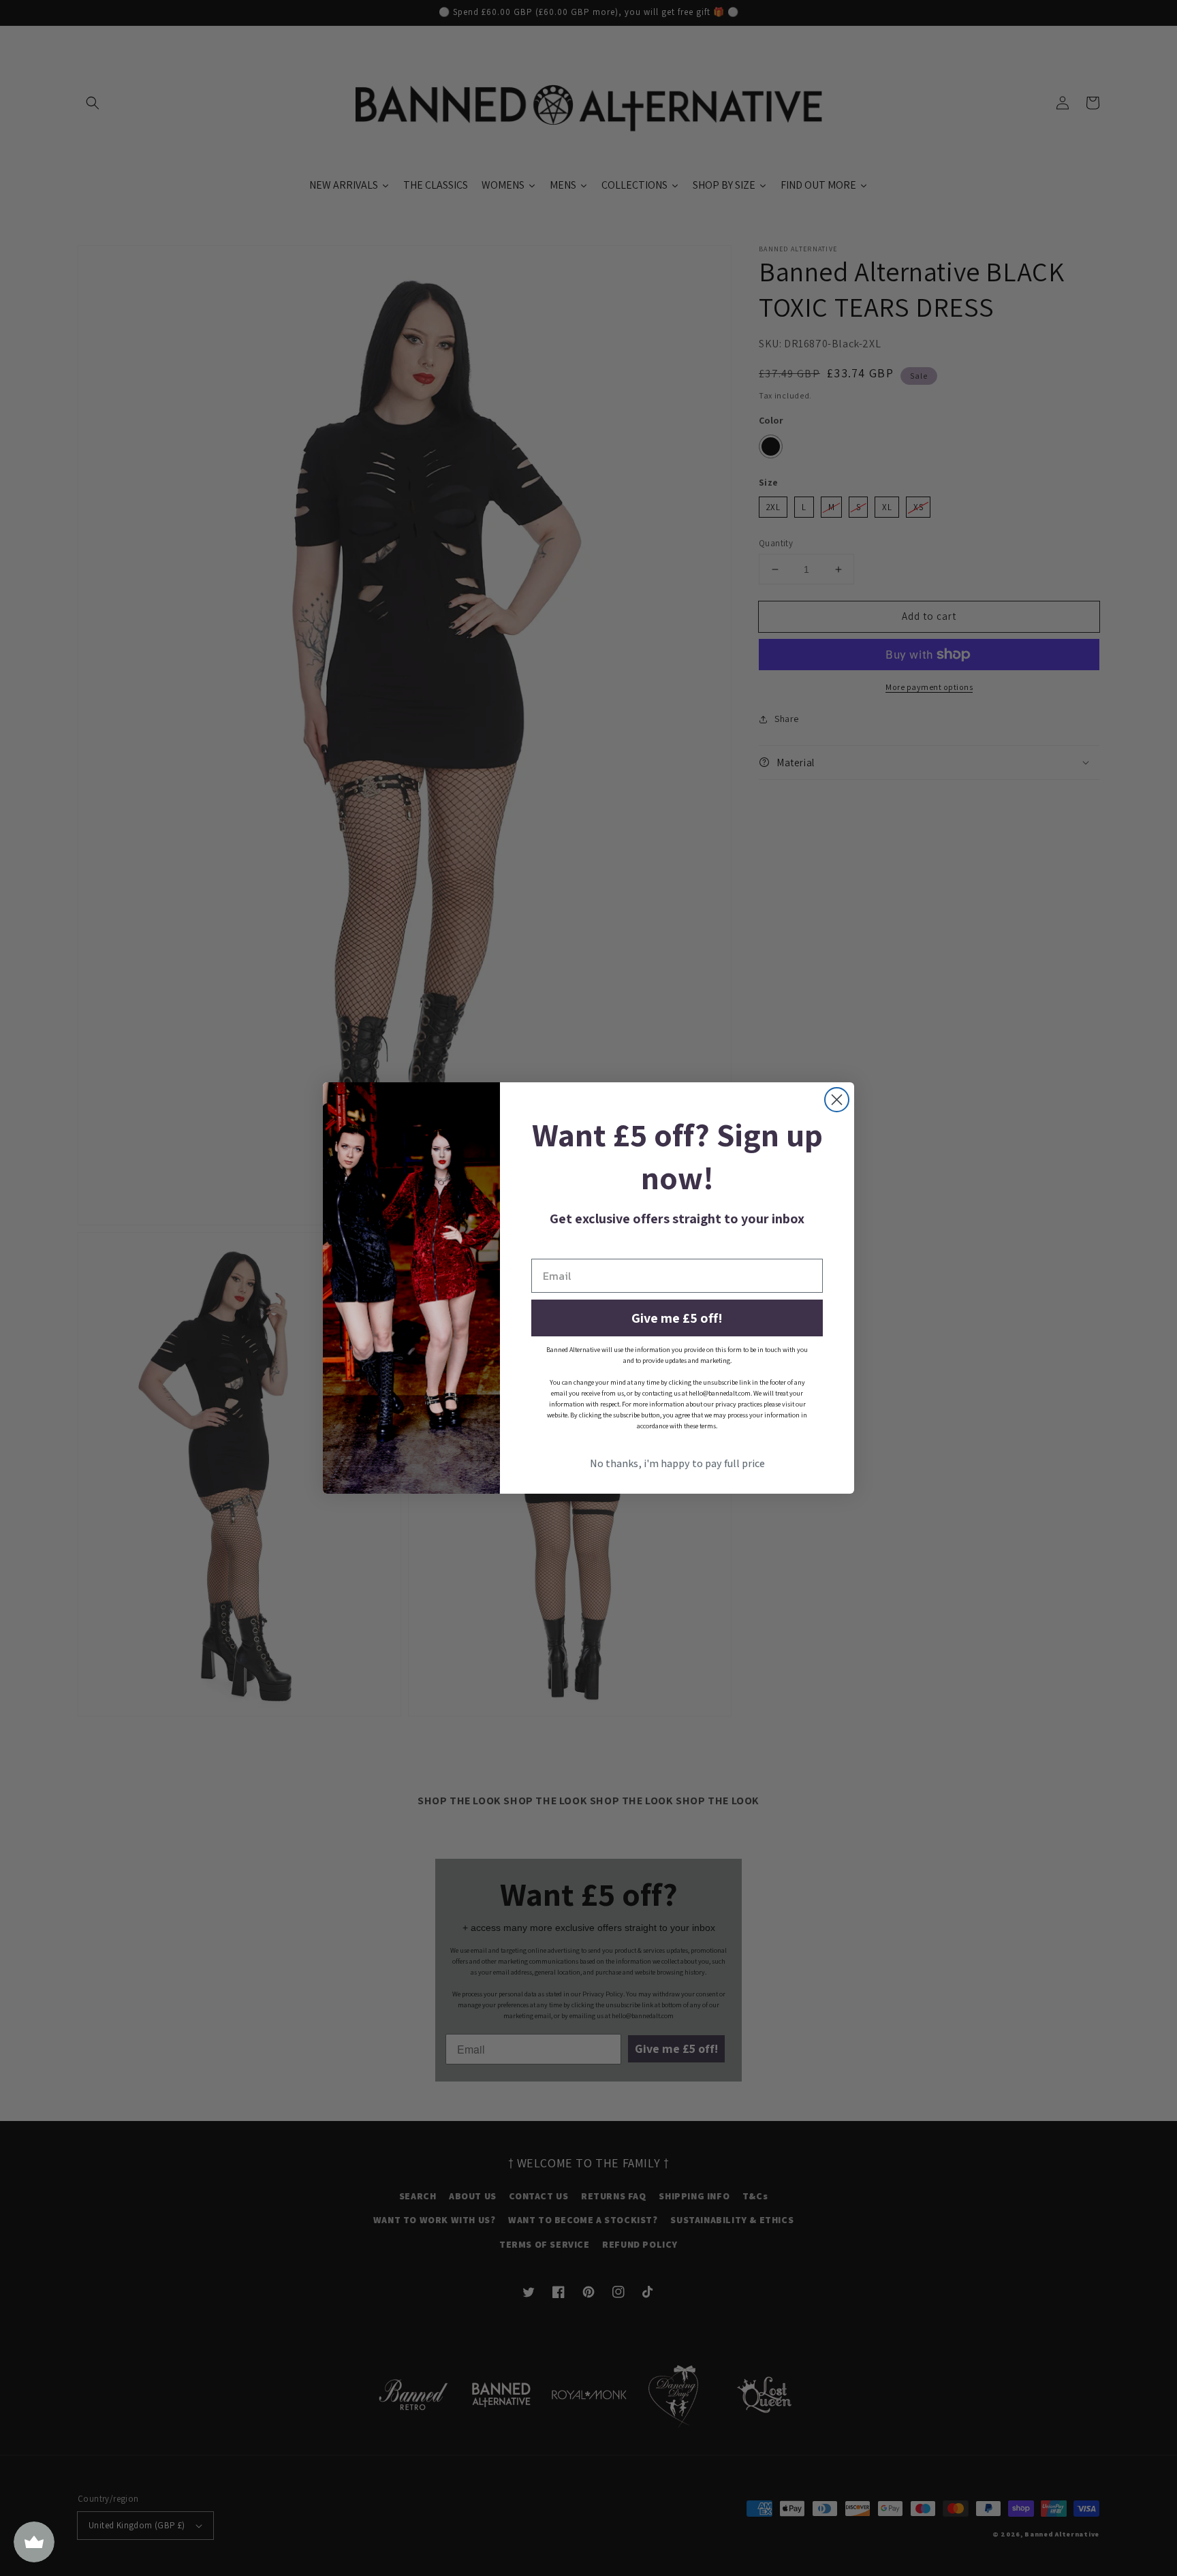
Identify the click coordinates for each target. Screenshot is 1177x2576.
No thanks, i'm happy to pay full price (677, 1463)
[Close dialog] (837, 1100)
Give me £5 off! (677, 1318)
